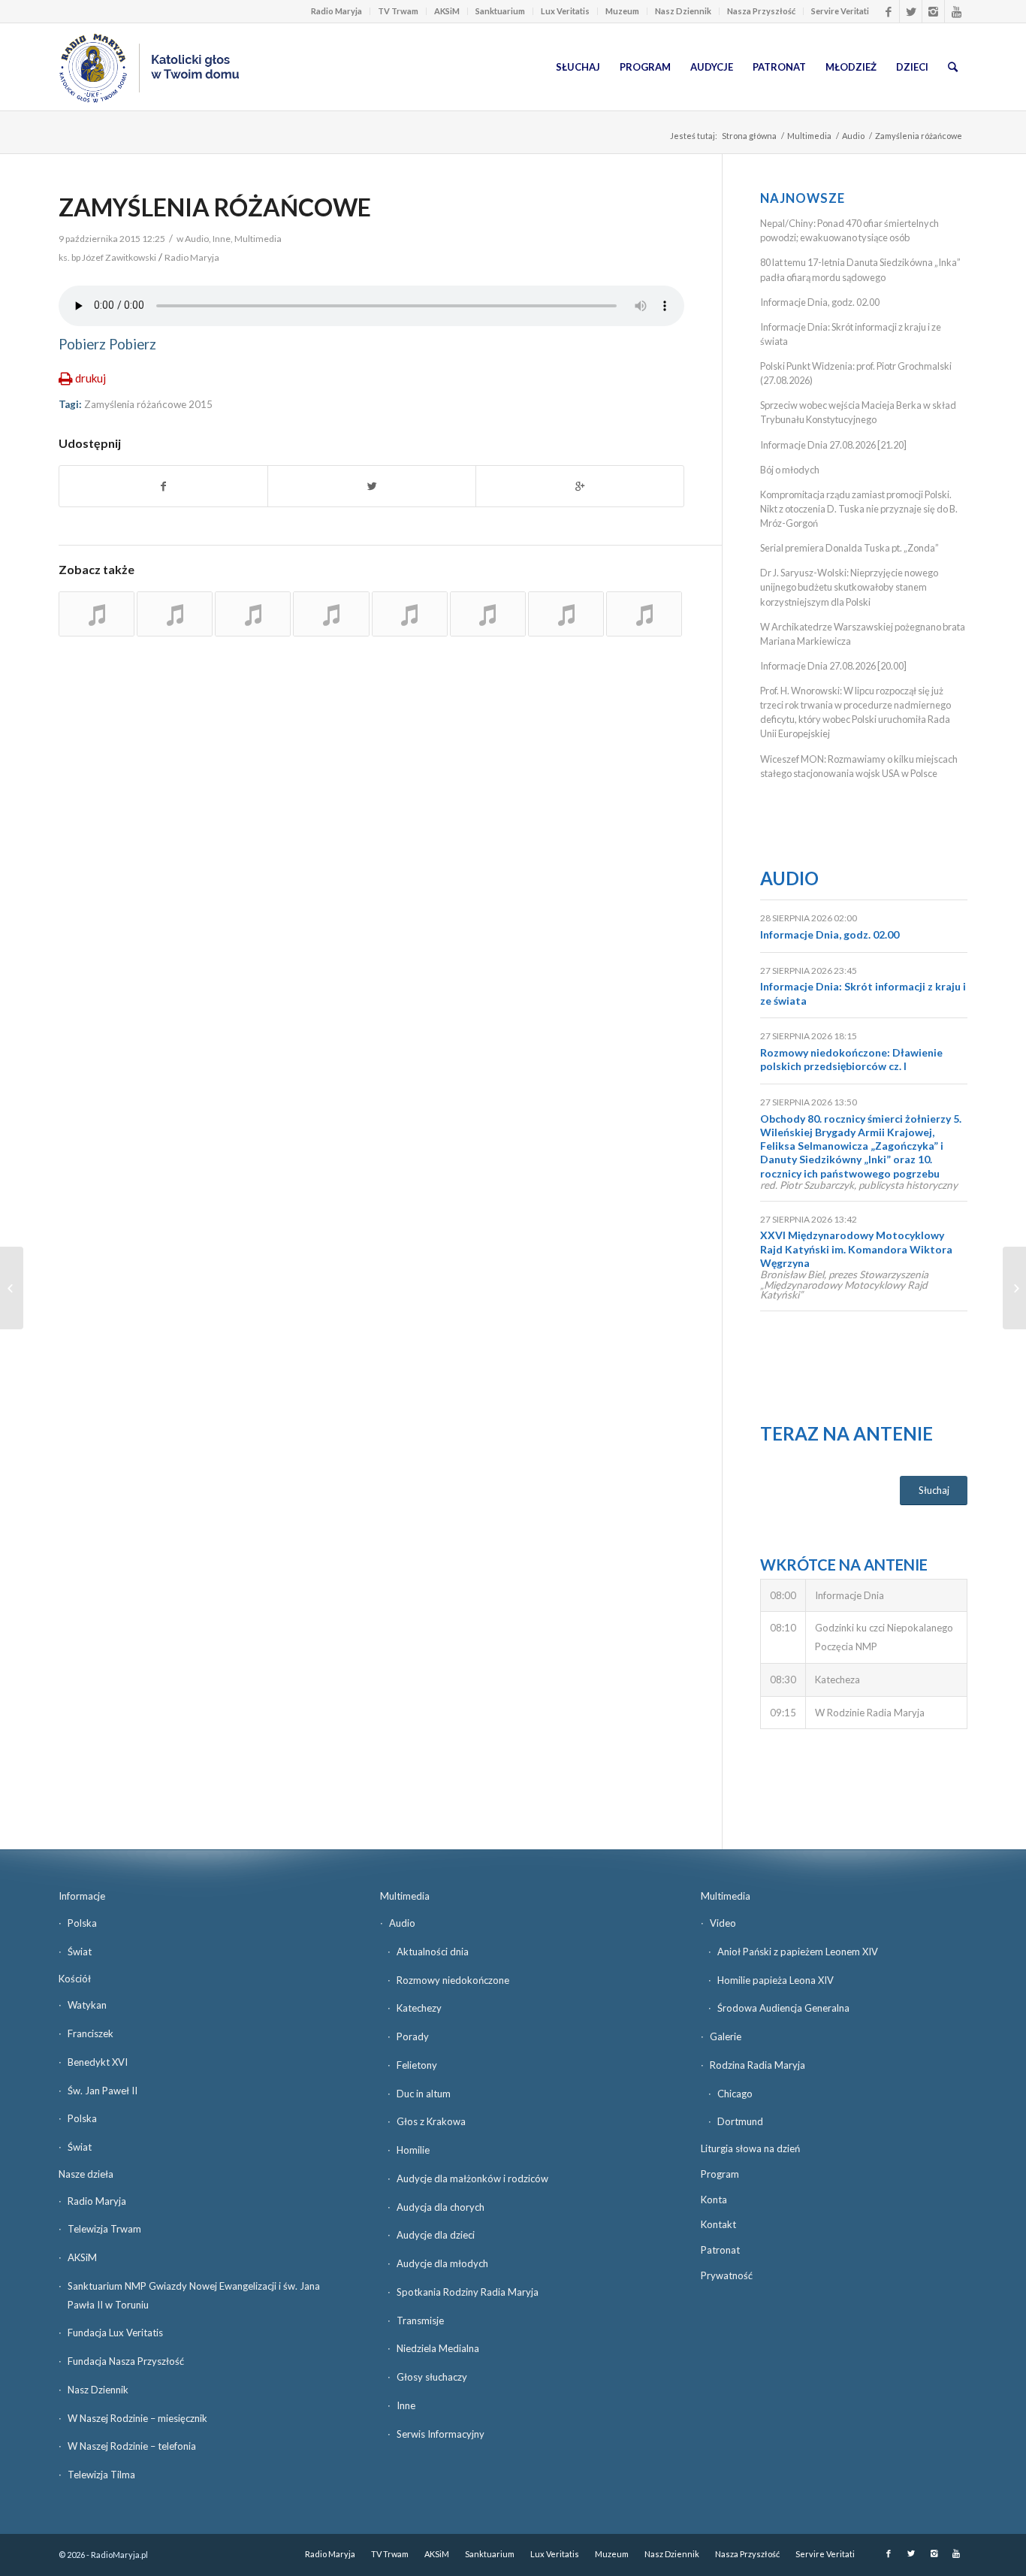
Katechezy (419, 2008)
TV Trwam (398, 11)
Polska (82, 1923)
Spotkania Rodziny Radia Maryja (468, 2292)
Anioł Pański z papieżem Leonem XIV (798, 1952)
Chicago (735, 2094)
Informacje (82, 1896)
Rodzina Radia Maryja (757, 2065)
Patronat (720, 2250)
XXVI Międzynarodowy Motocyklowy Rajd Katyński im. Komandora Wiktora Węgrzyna (856, 1249)
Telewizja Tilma (101, 2475)
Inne (222, 239)
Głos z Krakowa (431, 2121)
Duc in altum (424, 2094)
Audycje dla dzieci (436, 2235)
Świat (80, 1952)
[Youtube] (956, 11)
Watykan (87, 2005)
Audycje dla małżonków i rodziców (472, 2178)
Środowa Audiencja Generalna (783, 2008)
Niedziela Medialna (438, 2348)
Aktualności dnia (433, 1952)
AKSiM (447, 11)
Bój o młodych (790, 470)
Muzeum (622, 11)
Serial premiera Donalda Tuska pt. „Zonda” (849, 548)
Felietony (417, 2065)
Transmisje (420, 2321)
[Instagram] (933, 11)
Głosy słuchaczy (432, 2377)
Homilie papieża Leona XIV (776, 1980)
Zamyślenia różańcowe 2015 (148, 404)
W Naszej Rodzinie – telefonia (132, 2446)
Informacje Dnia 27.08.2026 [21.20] (833, 445)
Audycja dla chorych (441, 2207)
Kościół (75, 1979)
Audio (853, 136)
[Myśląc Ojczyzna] (12, 1288)
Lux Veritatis (565, 11)
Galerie (726, 2036)
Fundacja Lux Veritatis (115, 2333)
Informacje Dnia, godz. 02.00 (820, 302)
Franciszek (91, 2033)
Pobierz (82, 344)
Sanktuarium (500, 11)
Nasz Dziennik (683, 11)
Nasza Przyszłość (761, 11)
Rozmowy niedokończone (453, 1980)
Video (723, 1923)
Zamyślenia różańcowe (215, 207)
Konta (714, 2200)
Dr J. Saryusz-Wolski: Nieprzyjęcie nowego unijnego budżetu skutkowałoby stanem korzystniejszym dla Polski (849, 587)
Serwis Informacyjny (441, 2434)
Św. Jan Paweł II (103, 2091)
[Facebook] (888, 11)
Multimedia (809, 136)
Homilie (413, 2150)
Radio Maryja (336, 11)
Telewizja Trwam (104, 2229)
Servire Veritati (840, 11)
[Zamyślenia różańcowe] (97, 614)
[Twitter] (911, 11)
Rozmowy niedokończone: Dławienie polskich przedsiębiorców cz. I (851, 1059)
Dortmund (740, 2121)
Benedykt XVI (98, 2062)
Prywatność (727, 2275)
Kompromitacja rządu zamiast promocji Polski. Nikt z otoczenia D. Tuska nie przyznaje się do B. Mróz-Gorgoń (859, 509)
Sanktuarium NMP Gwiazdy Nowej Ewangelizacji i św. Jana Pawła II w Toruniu (194, 2295)
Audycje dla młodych (442, 2263)
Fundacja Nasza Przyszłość (126, 2361)
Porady (413, 2036)
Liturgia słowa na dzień (750, 2148)
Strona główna (749, 136)
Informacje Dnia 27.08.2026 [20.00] (833, 666)
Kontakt (718, 2224)
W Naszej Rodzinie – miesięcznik (137, 2418)
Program (720, 2174)
